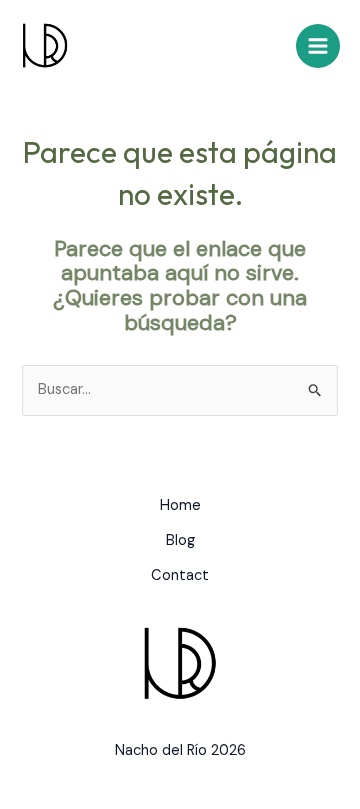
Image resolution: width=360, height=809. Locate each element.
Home (180, 505)
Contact (180, 575)
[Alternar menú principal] (318, 46)
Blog (180, 540)
